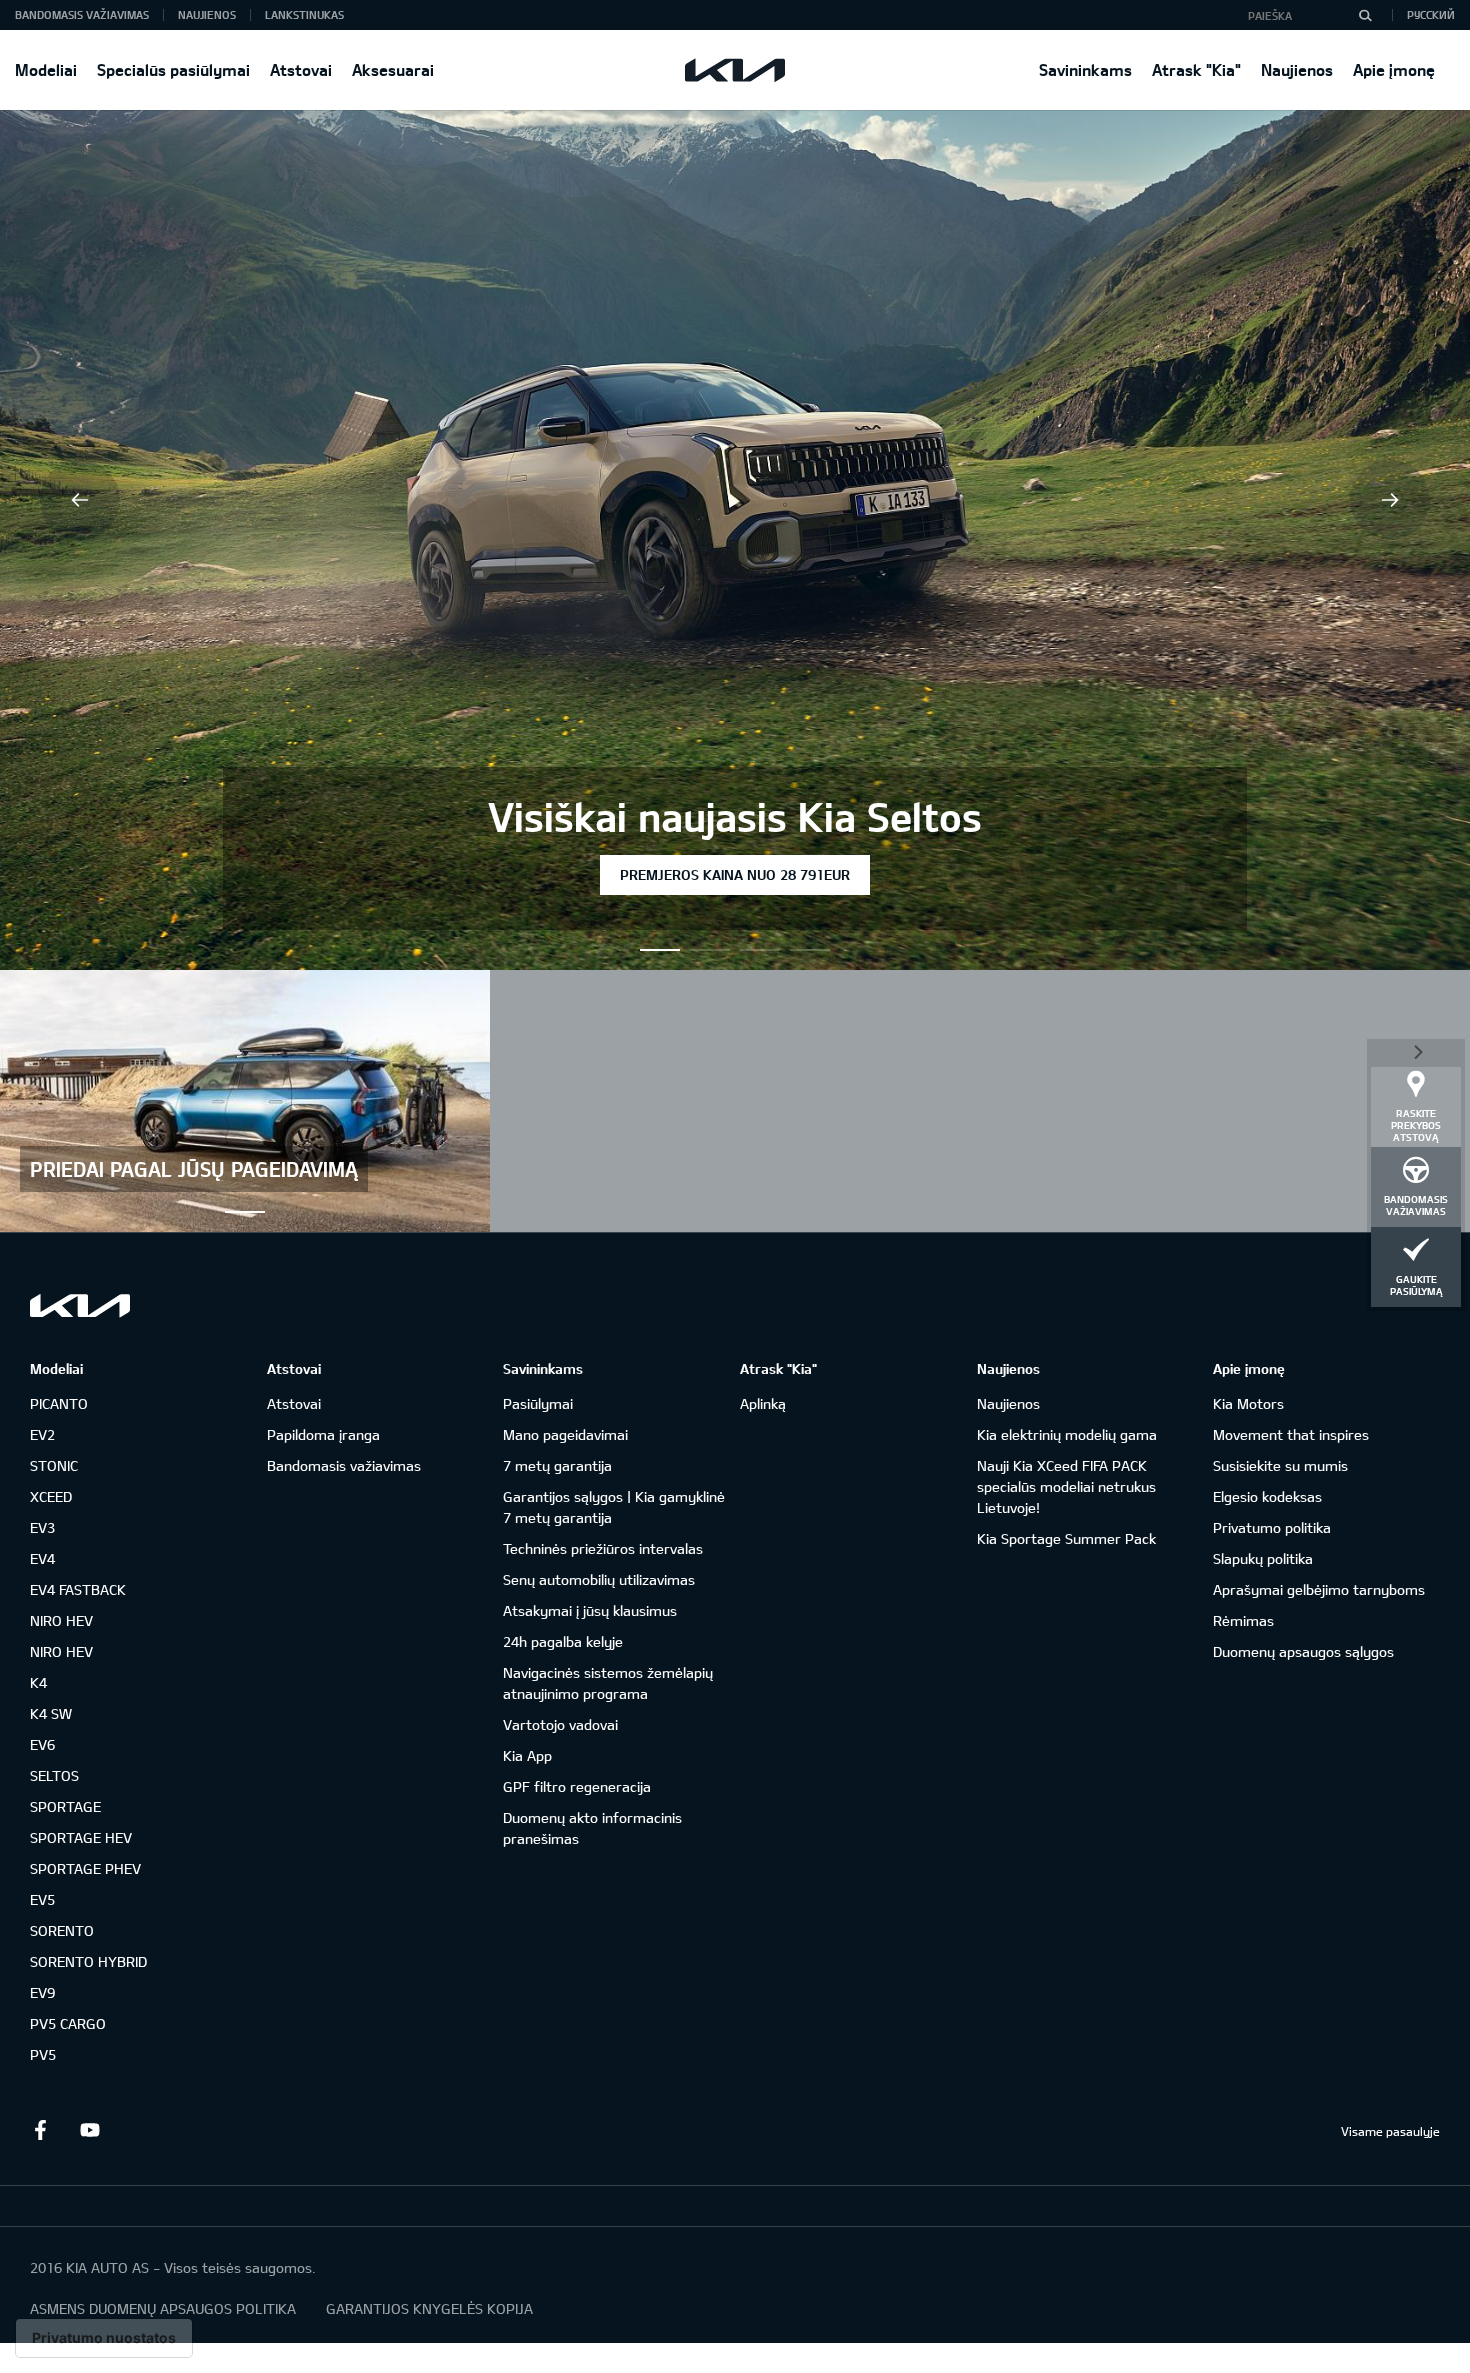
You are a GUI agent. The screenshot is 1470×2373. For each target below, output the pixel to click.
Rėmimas (1243, 1620)
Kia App (527, 1755)
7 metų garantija (557, 1465)
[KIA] (735, 70)
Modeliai (46, 69)
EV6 (42, 1744)
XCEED (51, 1496)
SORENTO (62, 1930)
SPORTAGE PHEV (85, 1868)
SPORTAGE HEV (81, 1837)
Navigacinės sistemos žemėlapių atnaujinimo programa (608, 1683)
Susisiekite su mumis (1280, 1465)
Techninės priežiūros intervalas (603, 1548)
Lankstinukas (304, 14)
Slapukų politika (1263, 1558)
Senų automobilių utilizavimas (599, 1579)
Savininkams (1085, 69)
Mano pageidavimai (565, 1434)
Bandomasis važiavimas (82, 14)
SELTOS (54, 1775)
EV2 (42, 1434)
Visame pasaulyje (1390, 2131)
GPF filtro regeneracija (577, 1786)
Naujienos (1297, 69)
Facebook (40, 2130)
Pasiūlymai (538, 1403)
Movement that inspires (1291, 1434)
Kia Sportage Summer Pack (1066, 1538)
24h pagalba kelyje (563, 1641)
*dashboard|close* (1416, 1051)
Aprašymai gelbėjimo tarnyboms (1319, 1589)
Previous (80, 500)
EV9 (42, 1992)
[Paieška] (1365, 15)
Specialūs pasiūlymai (173, 69)
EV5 (42, 1899)
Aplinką (763, 1403)
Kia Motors (1248, 1403)
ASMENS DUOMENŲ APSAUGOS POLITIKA (163, 2308)
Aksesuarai (393, 69)
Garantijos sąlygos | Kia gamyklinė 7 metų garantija (614, 1507)
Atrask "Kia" (1196, 69)
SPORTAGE (65, 1806)
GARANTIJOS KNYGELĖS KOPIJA (429, 2308)
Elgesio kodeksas (1267, 1496)
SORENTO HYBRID (88, 1961)
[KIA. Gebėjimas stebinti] (80, 1305)
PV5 (43, 2054)
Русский (1431, 14)
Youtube (90, 2130)
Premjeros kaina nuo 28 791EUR (735, 874)
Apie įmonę (1394, 69)
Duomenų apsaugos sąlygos (1303, 1651)
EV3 (42, 1527)
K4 (38, 1682)
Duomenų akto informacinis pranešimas (592, 1828)
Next (1390, 500)
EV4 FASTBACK (78, 1589)
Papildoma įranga (323, 1434)
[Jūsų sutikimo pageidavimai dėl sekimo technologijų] (104, 2338)
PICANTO (59, 1403)
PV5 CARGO (68, 2023)
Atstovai (301, 69)
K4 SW (51, 1713)
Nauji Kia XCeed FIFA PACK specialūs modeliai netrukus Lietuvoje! (1066, 1486)
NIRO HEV (61, 1620)
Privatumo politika (1272, 1527)
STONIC (54, 1465)
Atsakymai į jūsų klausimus (590, 1610)
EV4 (42, 1558)
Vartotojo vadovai (560, 1724)
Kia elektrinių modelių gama (1067, 1434)
